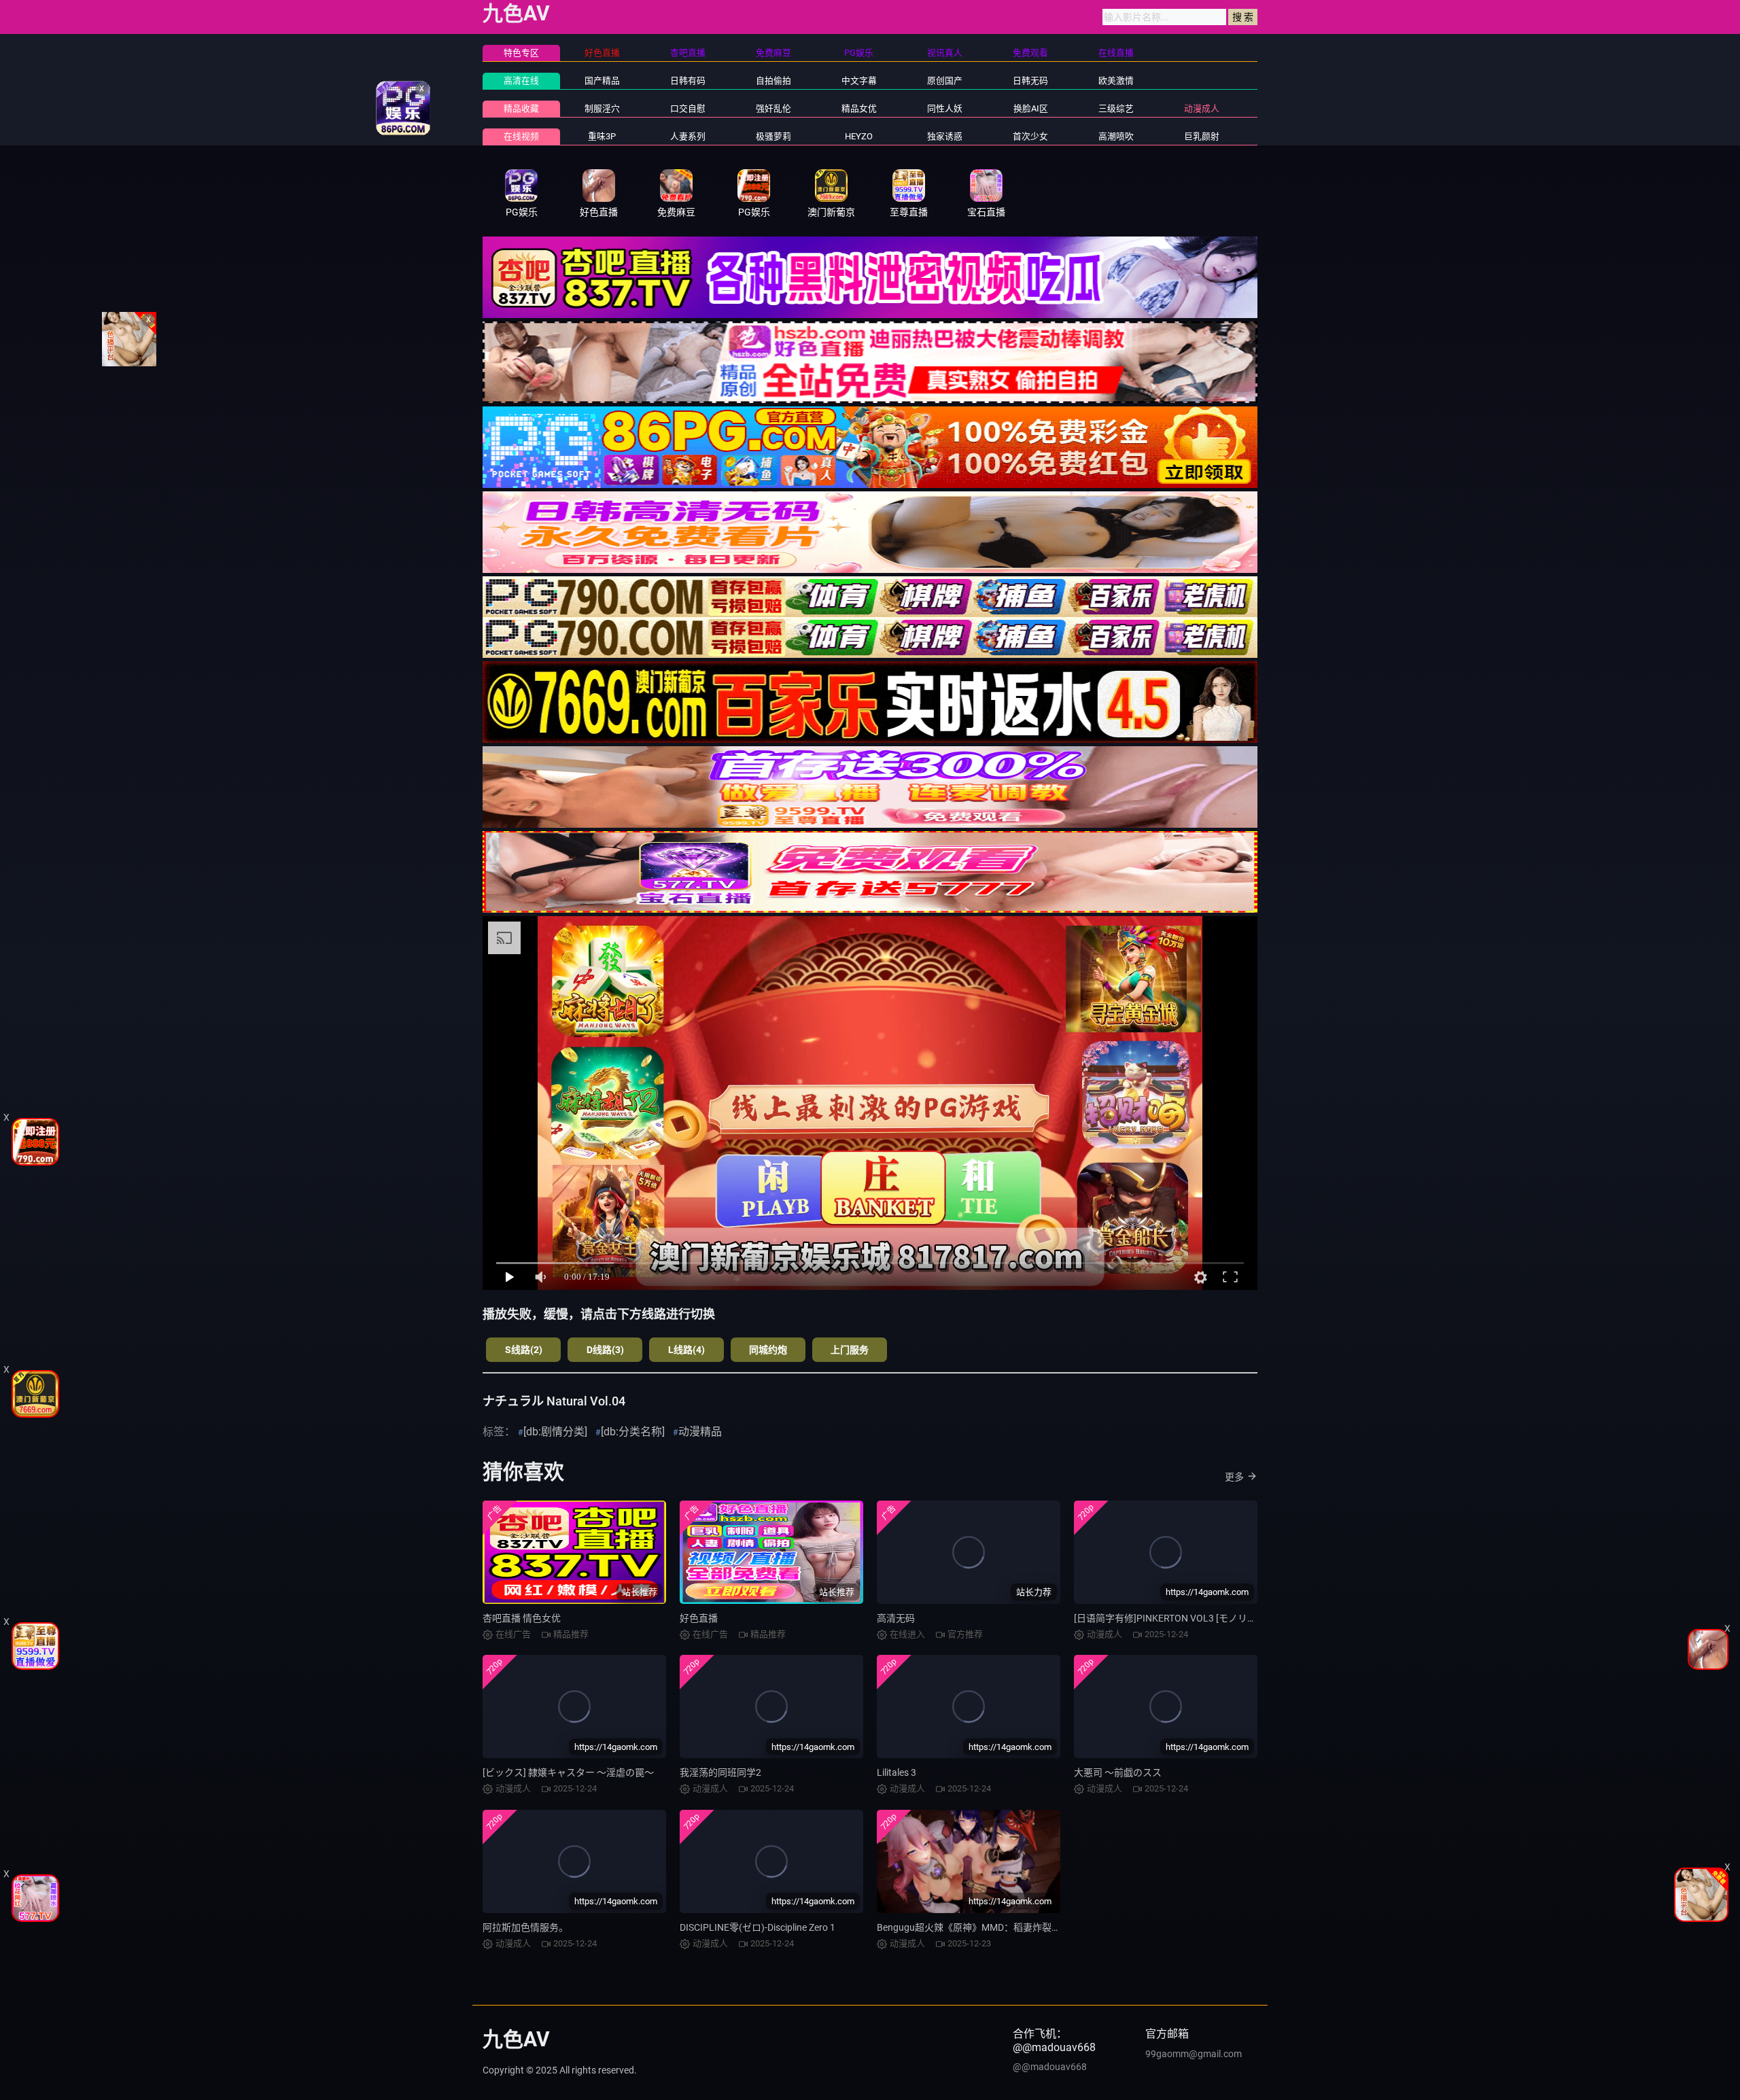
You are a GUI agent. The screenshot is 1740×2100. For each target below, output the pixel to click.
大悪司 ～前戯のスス (1118, 1772)
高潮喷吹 (1116, 136)
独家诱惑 (945, 136)
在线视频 (521, 136)
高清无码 (896, 1618)
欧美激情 (1116, 81)
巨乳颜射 (1202, 136)
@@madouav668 (1050, 2067)
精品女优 (859, 108)
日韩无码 (1030, 81)
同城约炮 (768, 1350)
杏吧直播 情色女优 (522, 1618)
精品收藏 (521, 108)
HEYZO (859, 136)
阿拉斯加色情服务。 (525, 1927)
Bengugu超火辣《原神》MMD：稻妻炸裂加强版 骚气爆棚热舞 (1008, 1927)
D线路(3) (605, 1350)
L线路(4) (686, 1350)
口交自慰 (688, 108)
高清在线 (521, 81)
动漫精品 (700, 1432)
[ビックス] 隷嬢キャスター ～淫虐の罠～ (568, 1772)
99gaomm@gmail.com (1194, 2054)
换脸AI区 (1031, 108)
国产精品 (602, 81)
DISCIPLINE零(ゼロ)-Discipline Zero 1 (758, 1927)
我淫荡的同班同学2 (720, 1772)
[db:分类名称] (633, 1432)
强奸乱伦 (773, 108)
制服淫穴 (602, 108)
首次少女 (1030, 136)
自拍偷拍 (773, 81)
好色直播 (699, 1618)
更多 (1234, 1477)
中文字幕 (859, 81)
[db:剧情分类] (555, 1432)
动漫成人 (1202, 108)
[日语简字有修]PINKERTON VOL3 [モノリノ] (1167, 1618)
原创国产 (945, 81)
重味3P (602, 136)
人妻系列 (688, 136)
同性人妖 (945, 108)
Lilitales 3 (897, 1772)
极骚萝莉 (773, 136)
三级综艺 (1116, 108)
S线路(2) (524, 1350)
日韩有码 (688, 81)
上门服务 (850, 1350)
